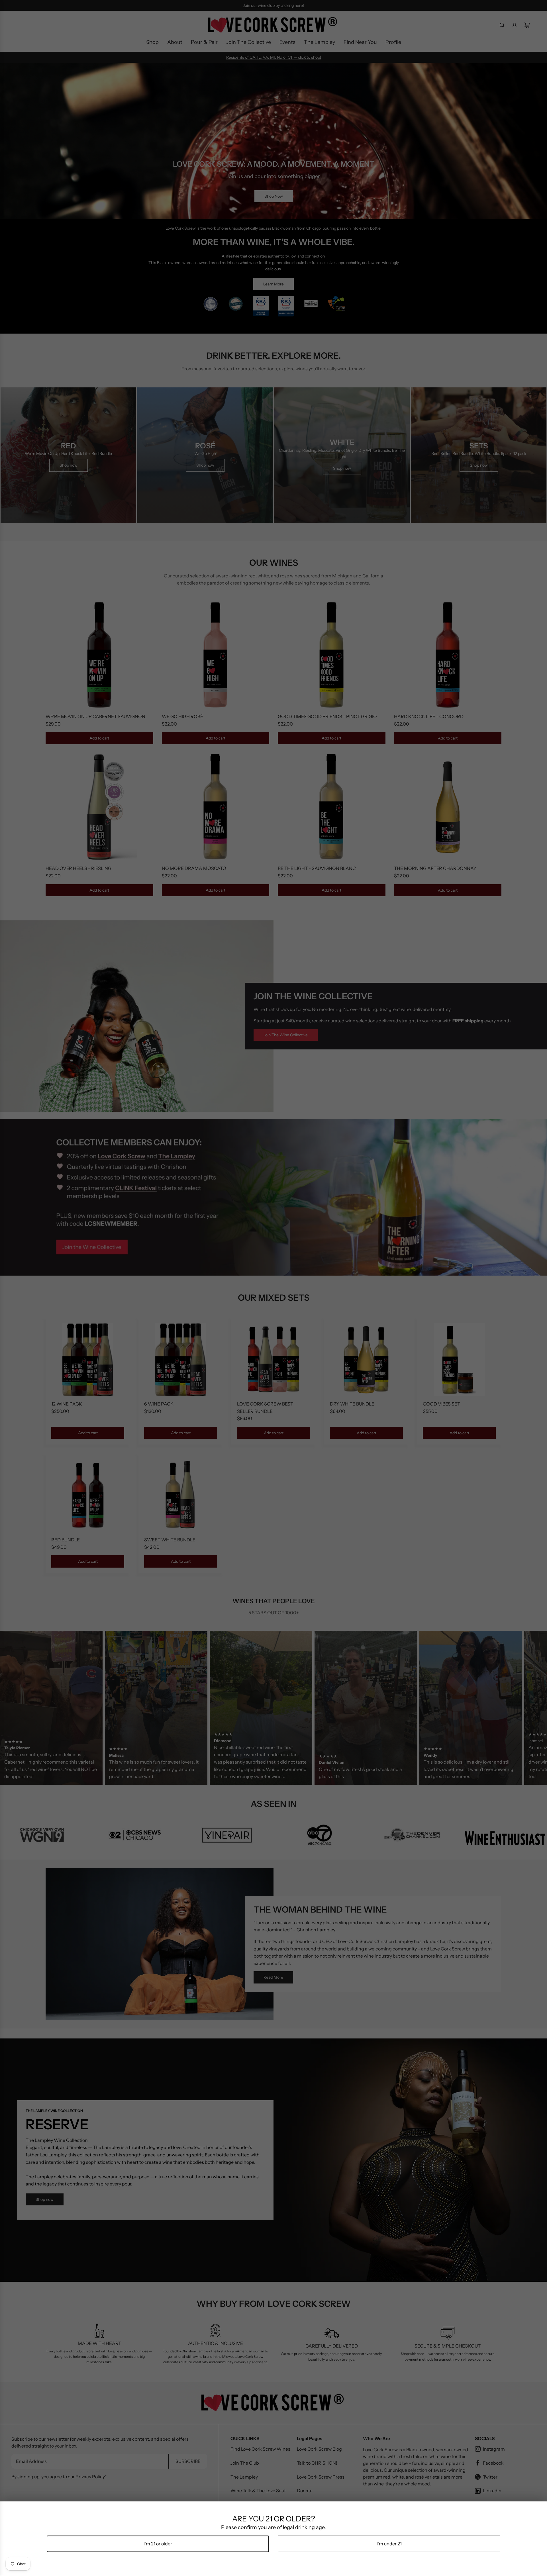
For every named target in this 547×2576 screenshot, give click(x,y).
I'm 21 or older (158, 2544)
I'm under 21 (389, 2544)
